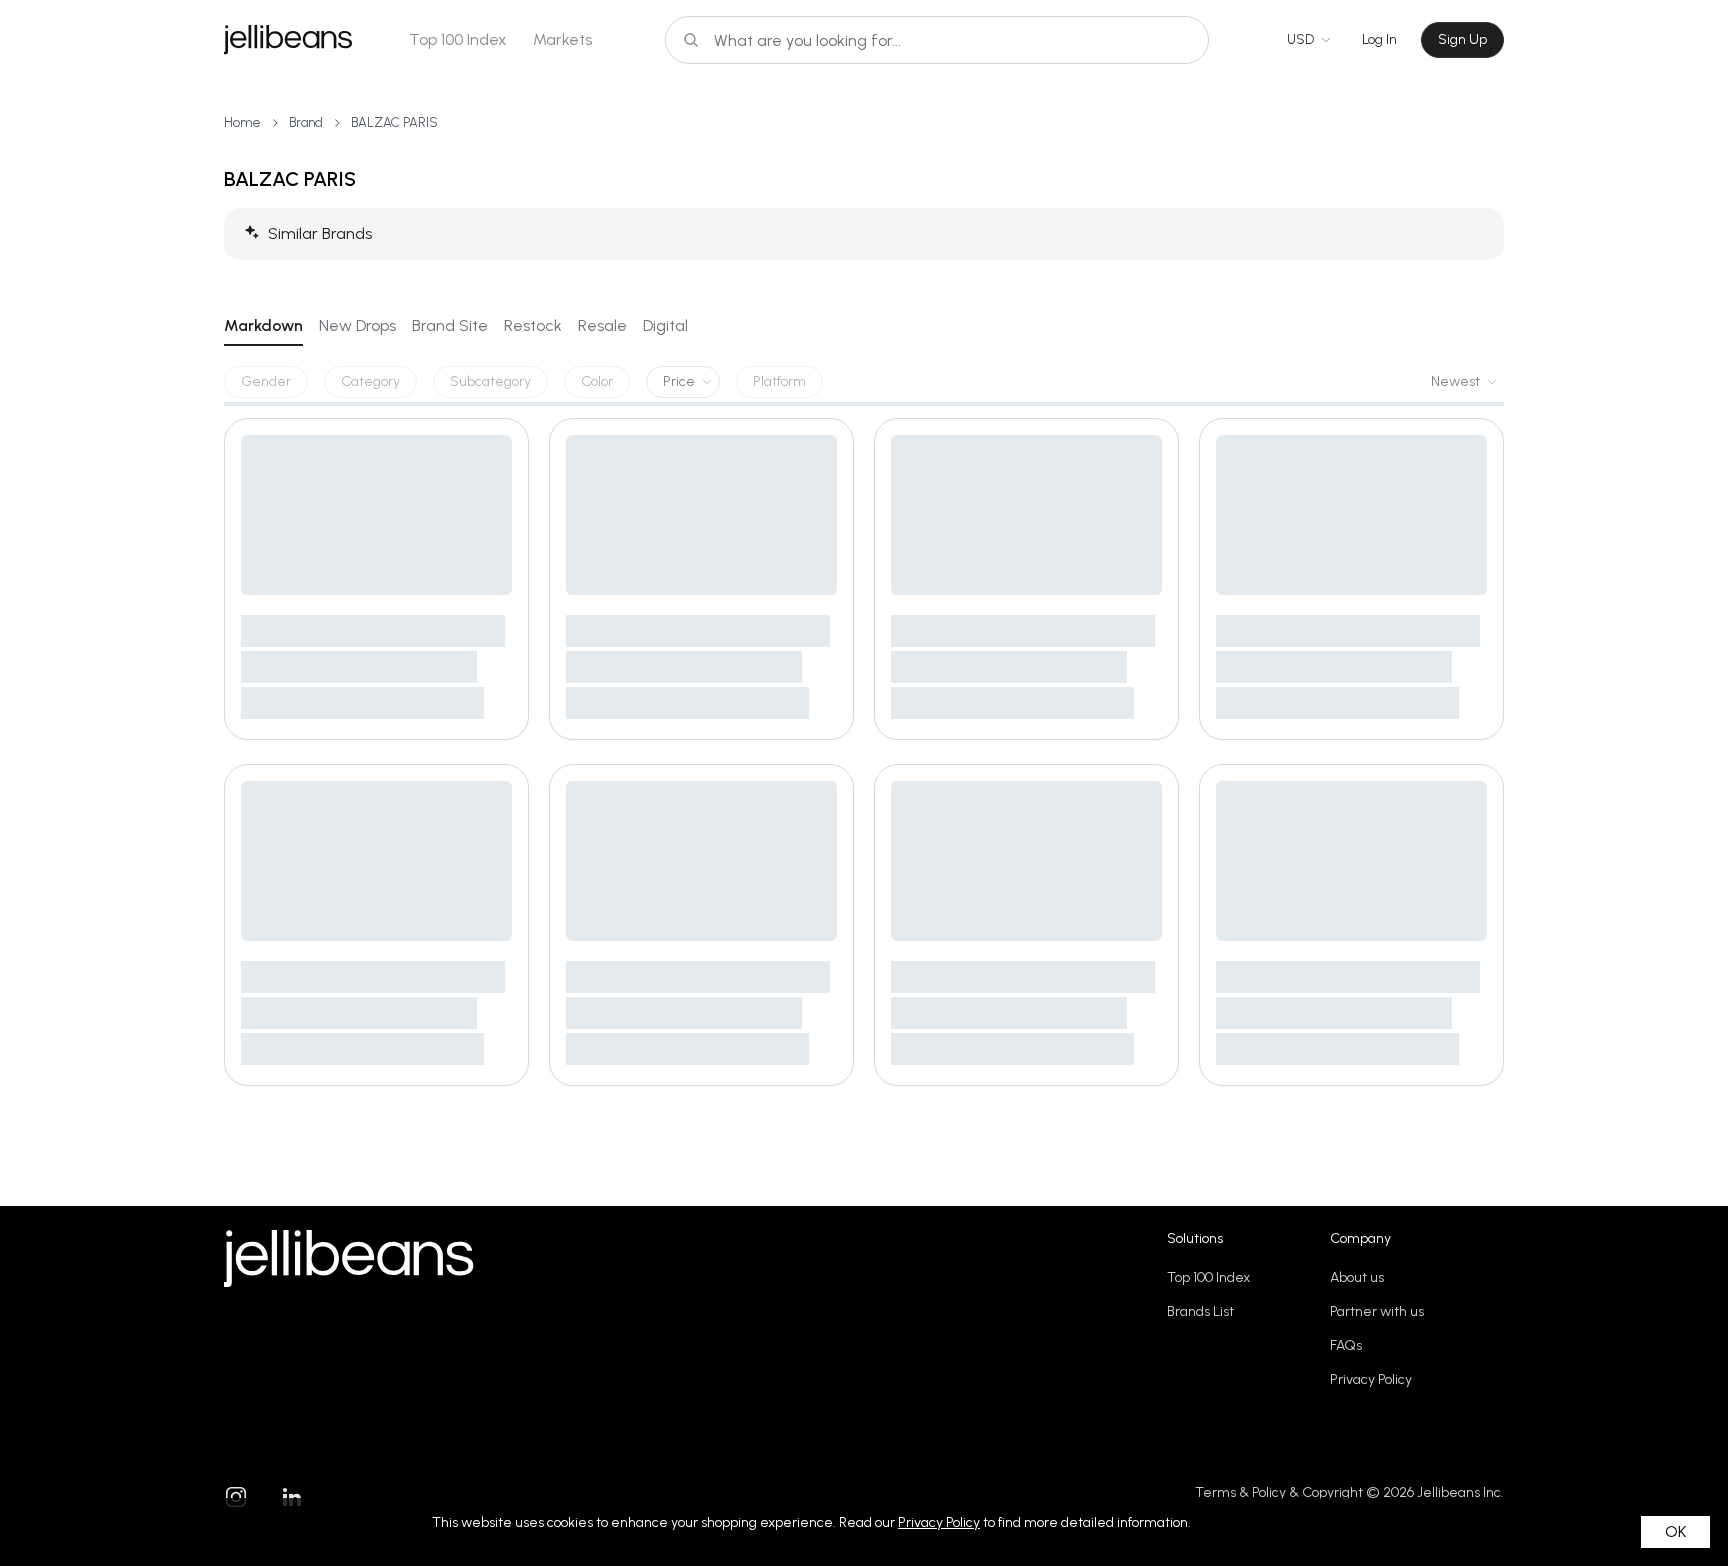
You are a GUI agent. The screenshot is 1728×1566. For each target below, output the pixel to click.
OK (1675, 1531)
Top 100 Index (458, 39)
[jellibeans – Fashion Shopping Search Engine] (288, 40)
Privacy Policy (1371, 1379)
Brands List (1200, 1311)
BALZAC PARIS (394, 122)
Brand (306, 122)
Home (242, 122)
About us (1357, 1277)
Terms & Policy (1240, 1492)
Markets (562, 39)
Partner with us (1377, 1311)
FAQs (1346, 1345)
